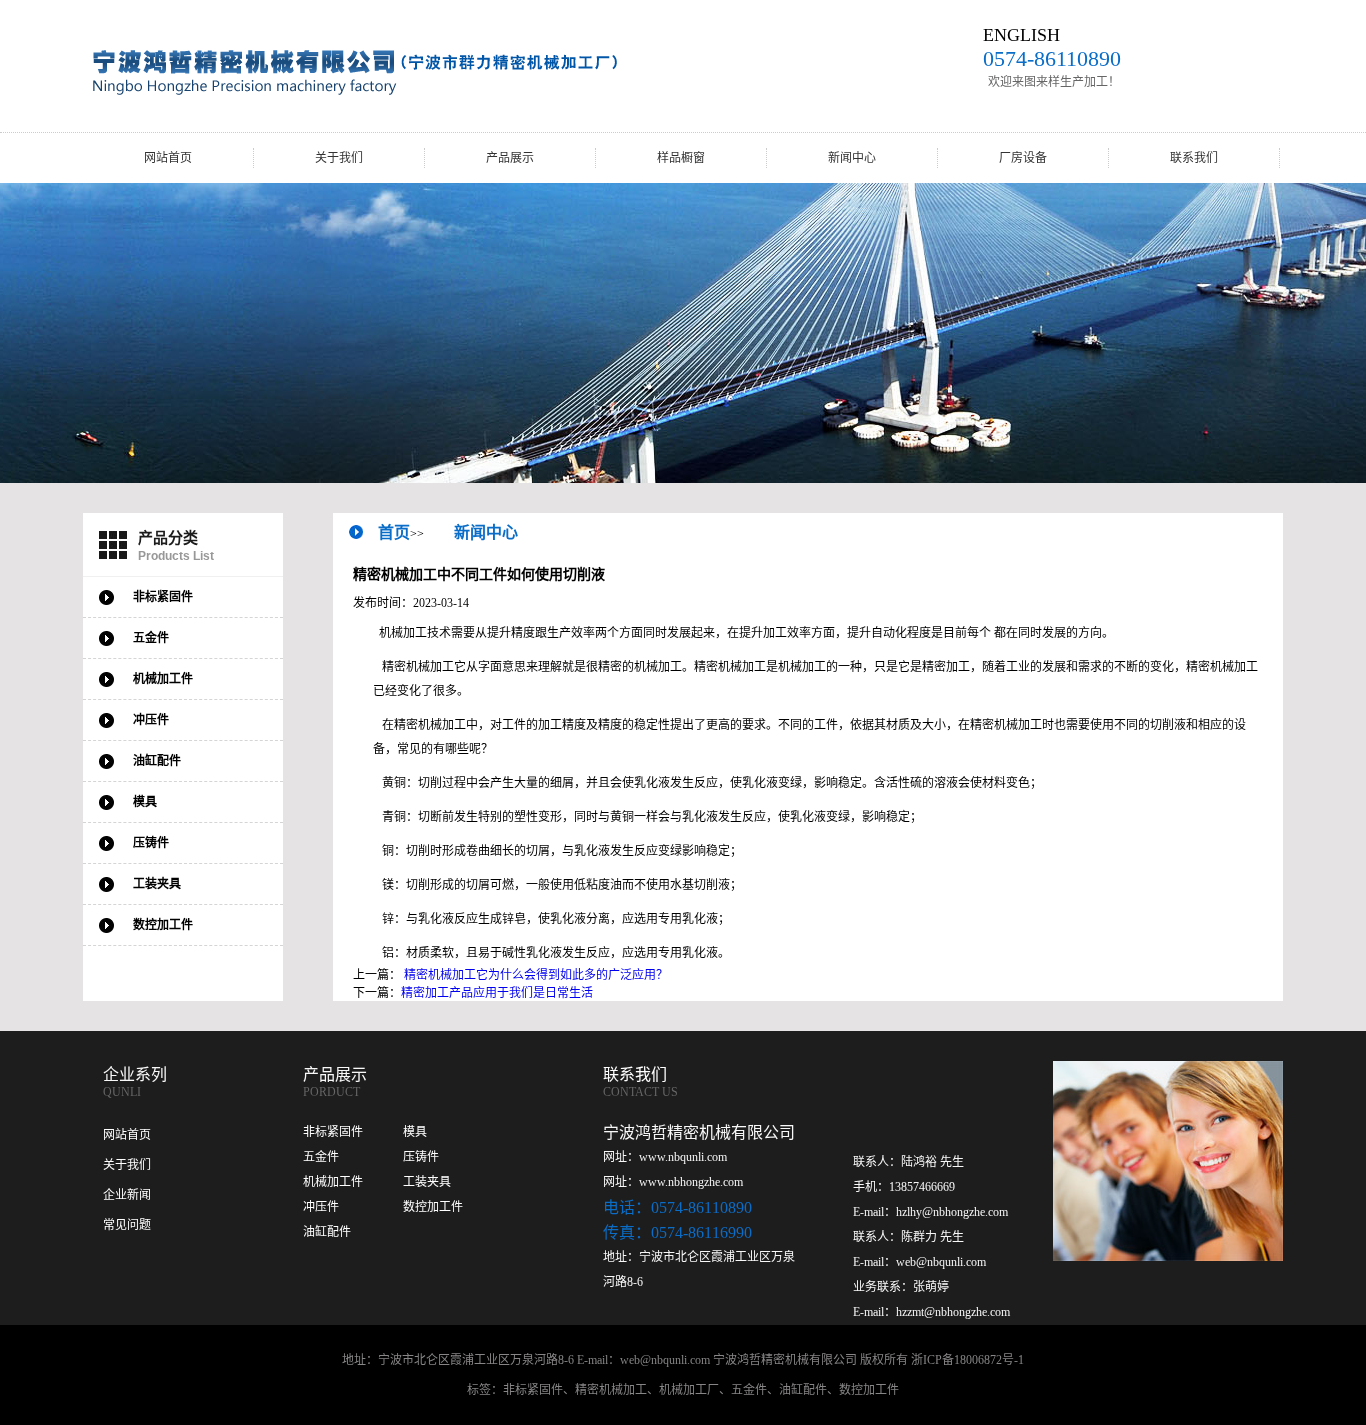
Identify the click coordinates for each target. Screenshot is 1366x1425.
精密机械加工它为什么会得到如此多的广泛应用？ (536, 975)
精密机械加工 (611, 1390)
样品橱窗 (681, 158)
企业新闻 (127, 1195)
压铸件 (421, 1157)
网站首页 (168, 158)
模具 (415, 1132)
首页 (394, 532)
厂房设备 (1023, 158)
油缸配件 (327, 1232)
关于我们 (339, 158)
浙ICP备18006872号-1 (967, 1360)
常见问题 (127, 1225)
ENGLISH (1021, 35)
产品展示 (510, 158)
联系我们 (1194, 158)
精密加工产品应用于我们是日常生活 (497, 993)
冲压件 (321, 1207)
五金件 (321, 1157)
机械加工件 (333, 1182)
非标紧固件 (333, 1132)
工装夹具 (427, 1182)
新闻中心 (852, 158)
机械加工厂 (689, 1390)
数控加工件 (433, 1207)
